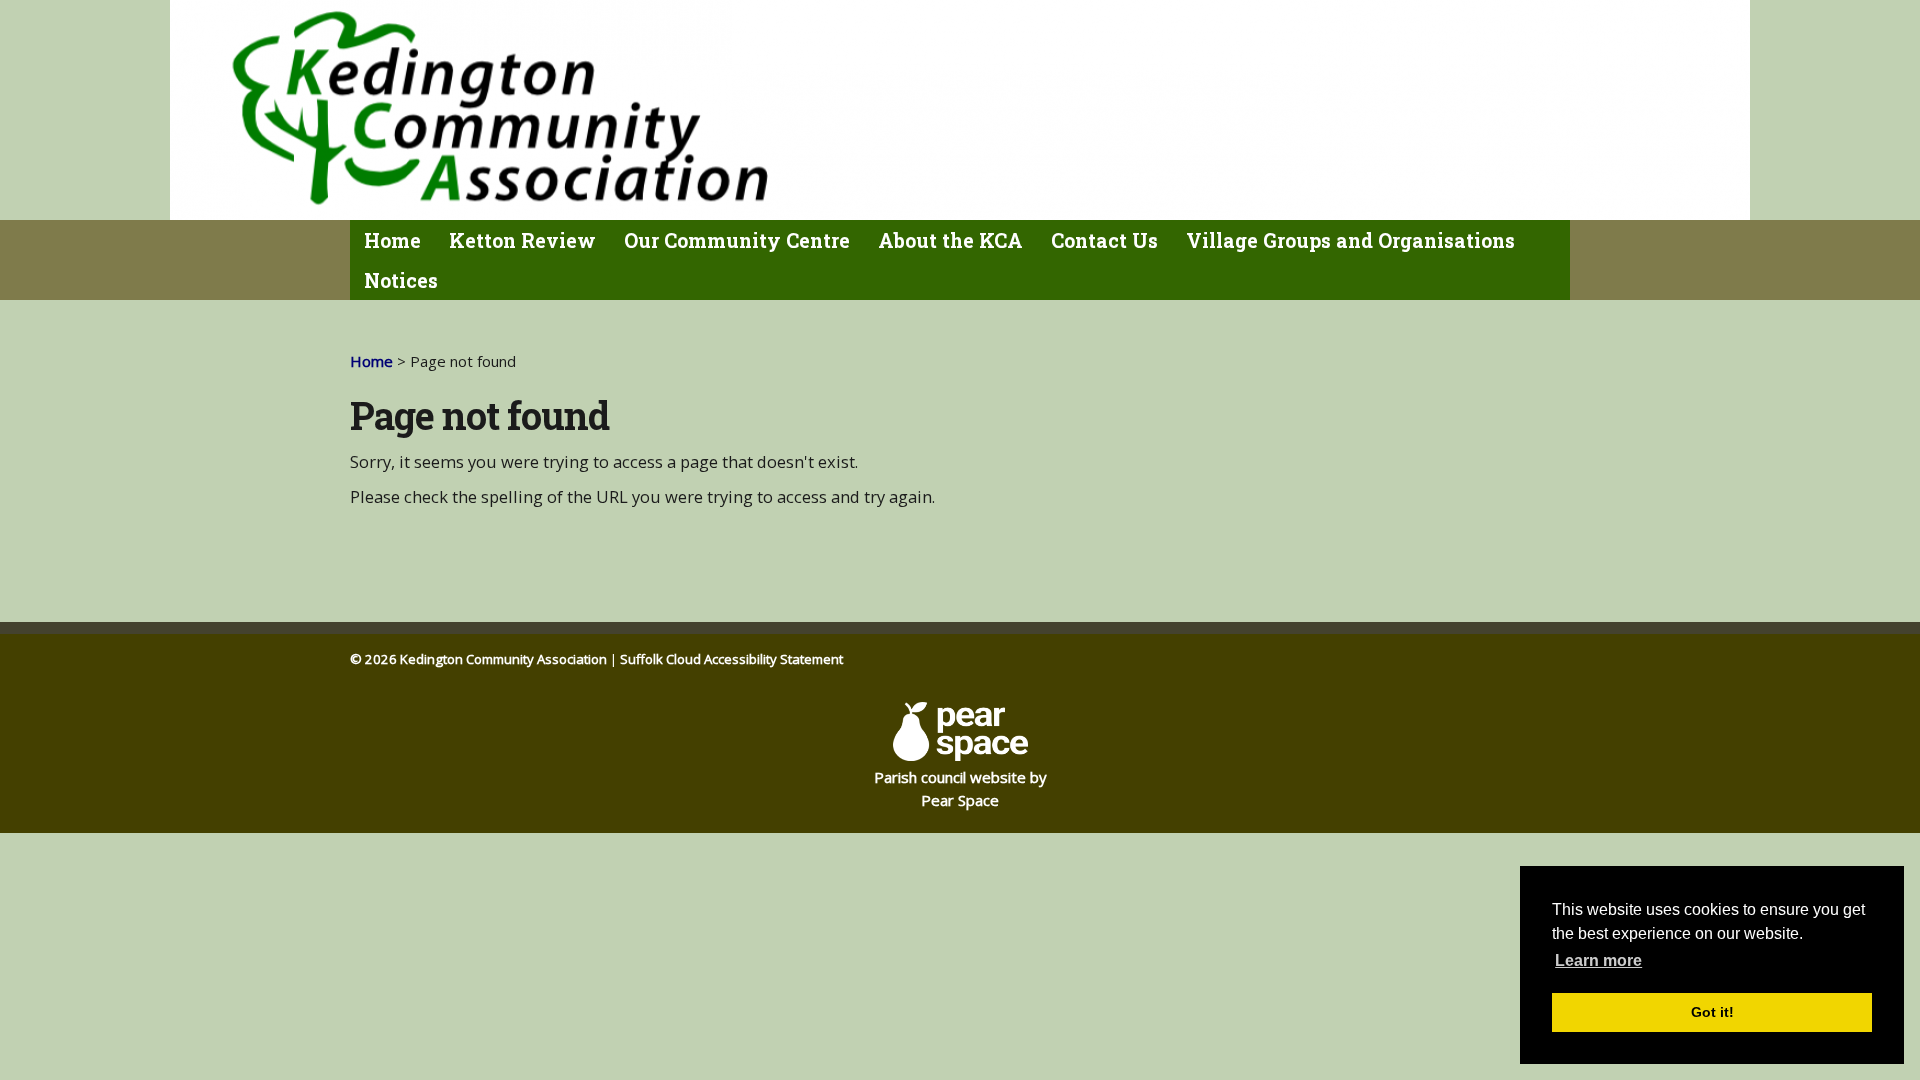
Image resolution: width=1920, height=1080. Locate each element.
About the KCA (950, 240)
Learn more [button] (1598, 960)
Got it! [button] (1712, 1012)
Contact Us (1104, 240)
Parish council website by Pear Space (960, 788)
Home (392, 240)
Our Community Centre (737, 240)
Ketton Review (522, 240)
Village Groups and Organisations (1350, 240)
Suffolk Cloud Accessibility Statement (731, 659)
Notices (401, 280)
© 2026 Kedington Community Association (478, 659)
